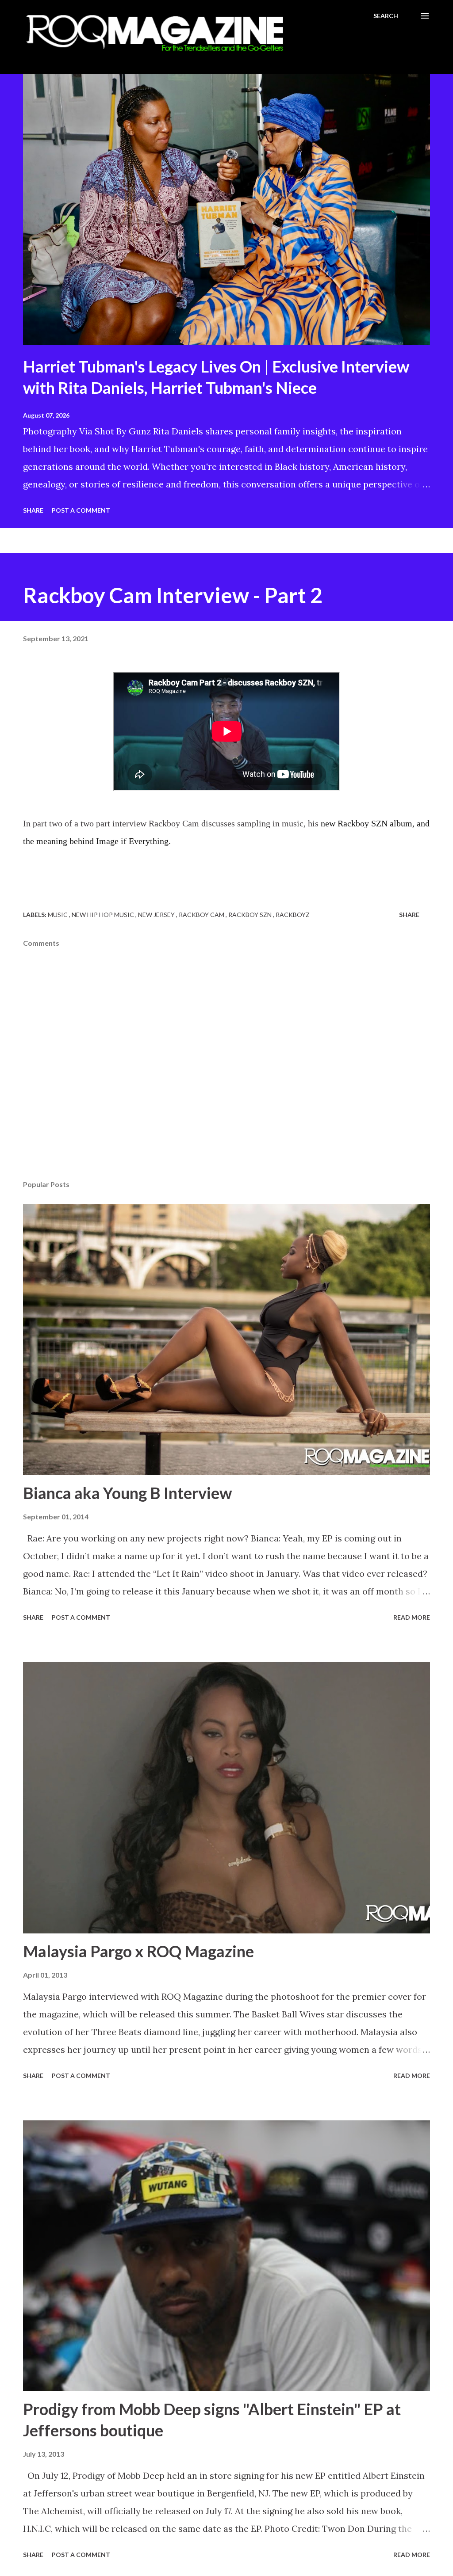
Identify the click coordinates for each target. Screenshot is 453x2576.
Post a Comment (81, 510)
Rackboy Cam (202, 915)
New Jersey (157, 915)
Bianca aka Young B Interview (127, 1493)
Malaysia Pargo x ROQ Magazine (138, 1951)
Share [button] (33, 510)
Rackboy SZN (251, 915)
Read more (412, 1617)
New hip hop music (104, 915)
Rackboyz (293, 915)
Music (58, 915)
